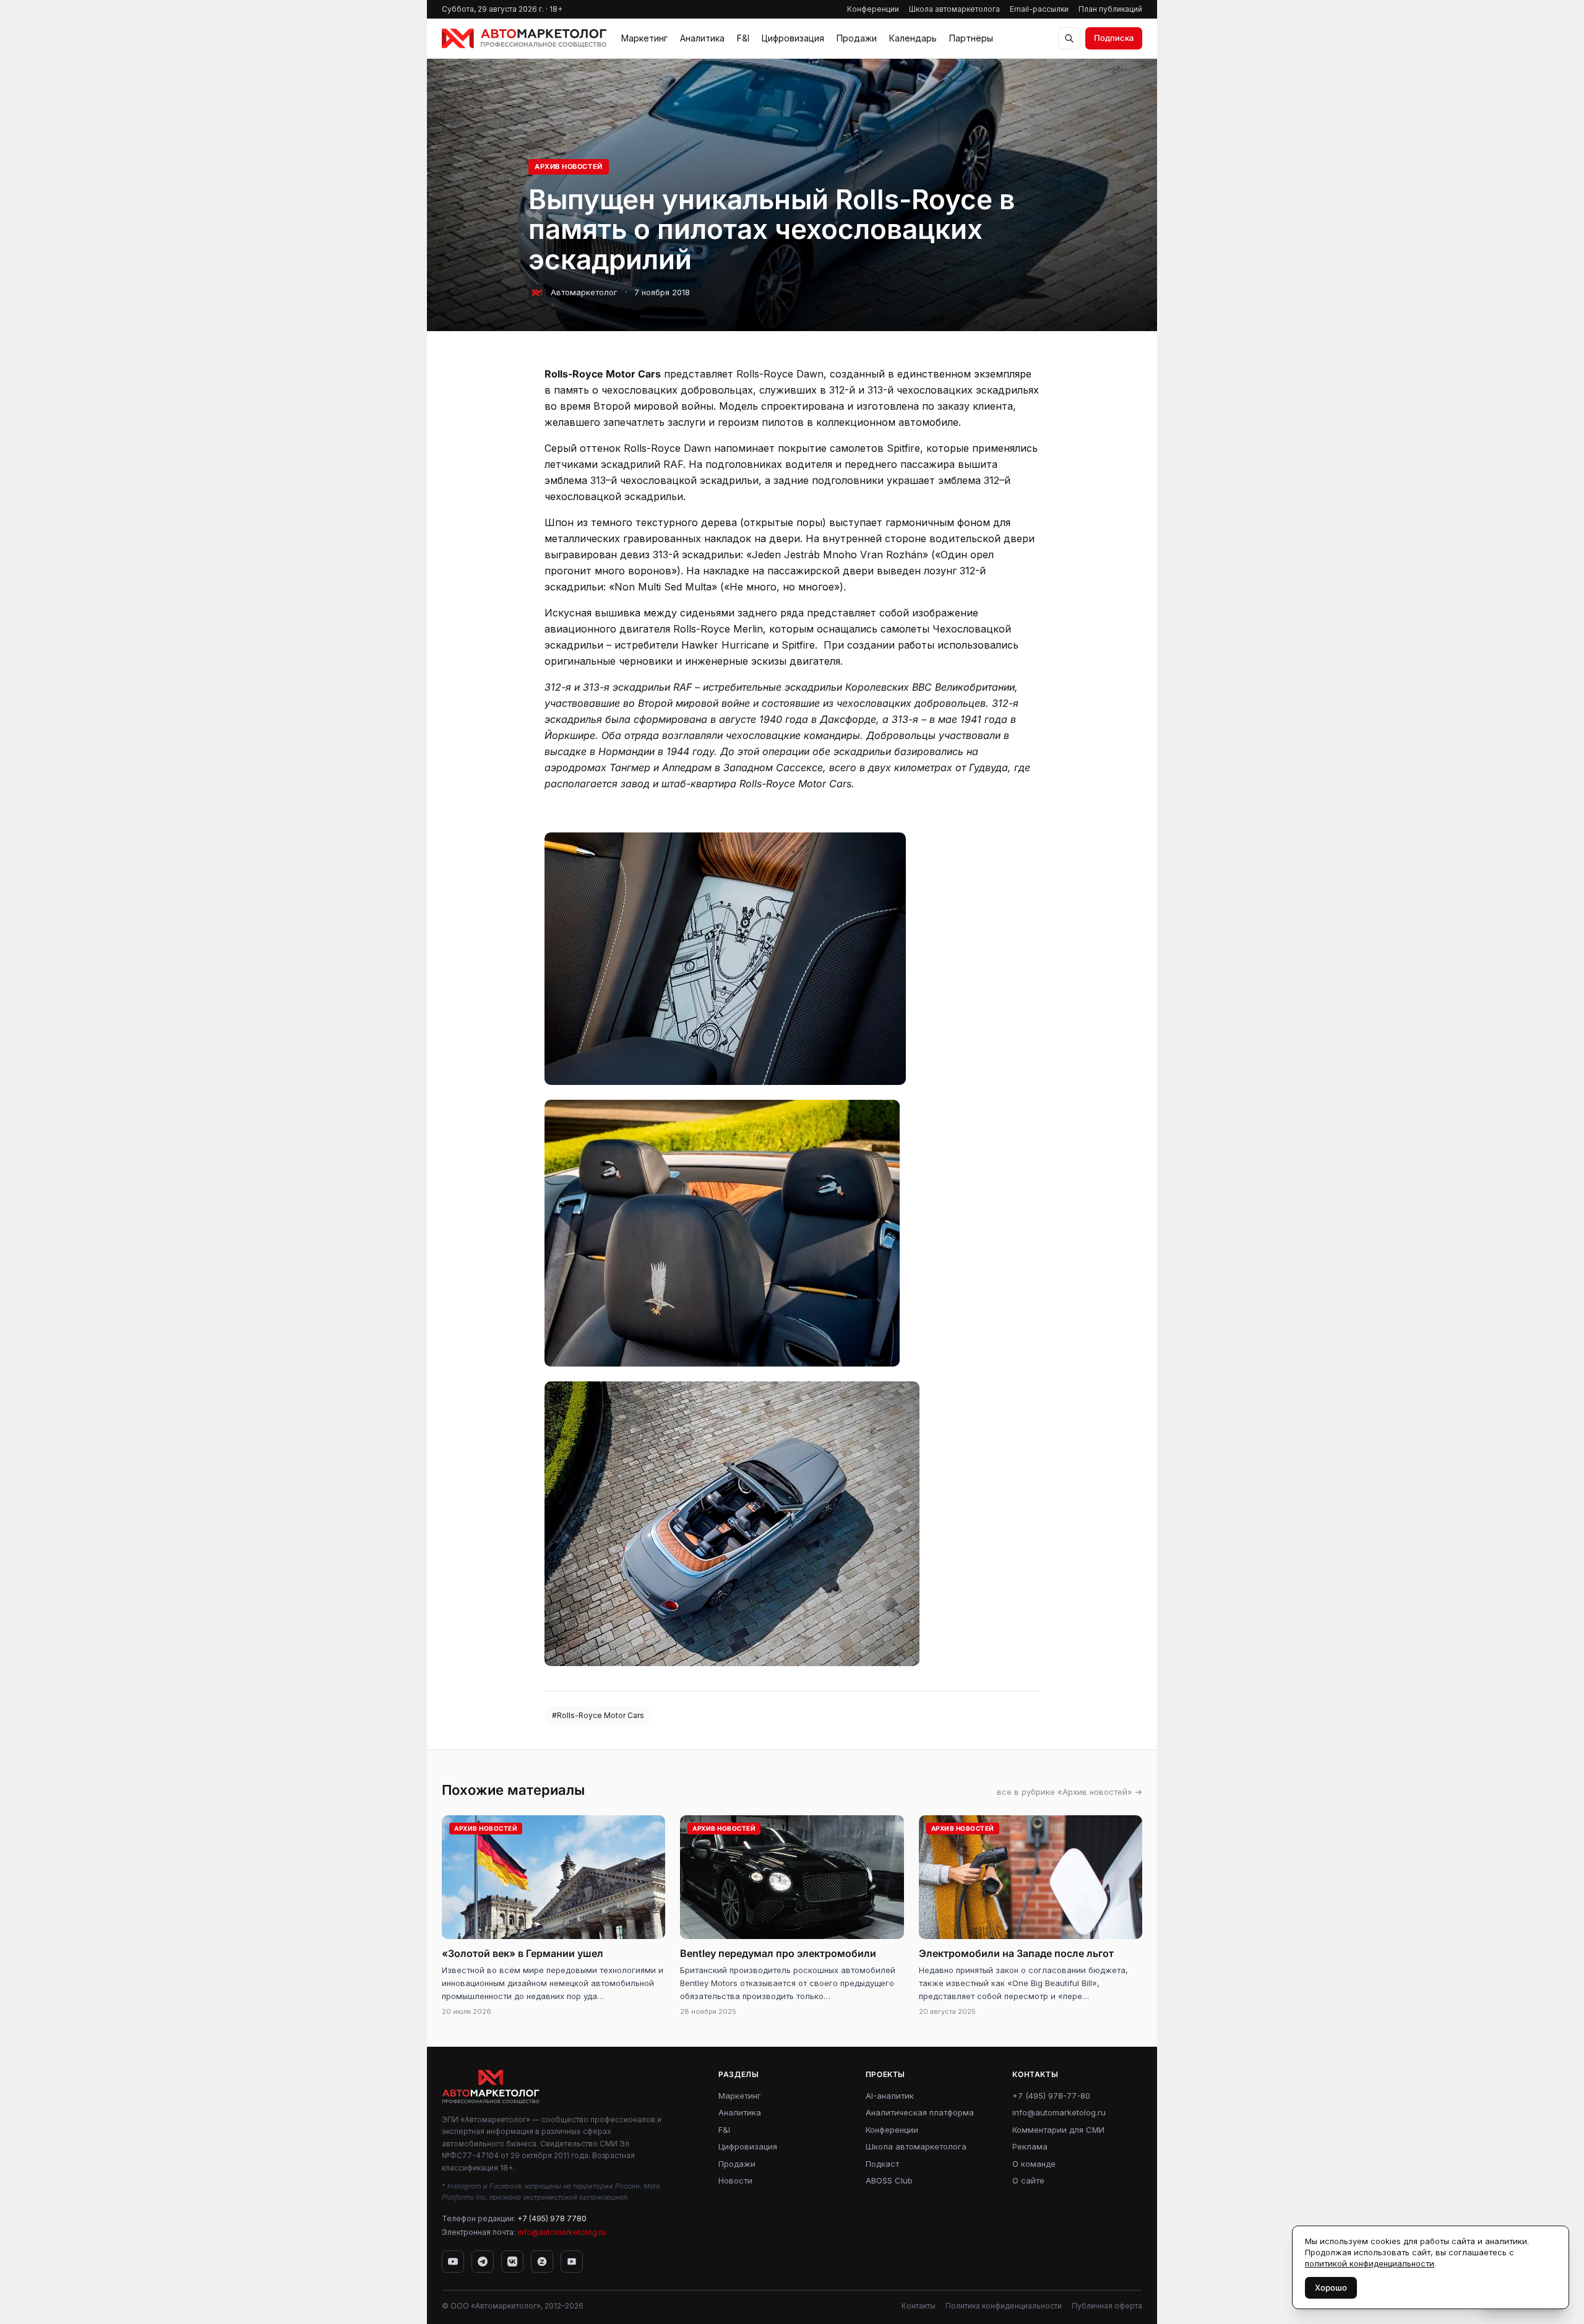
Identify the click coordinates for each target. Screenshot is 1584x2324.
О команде (1034, 2164)
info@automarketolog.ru (562, 2232)
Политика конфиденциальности (1004, 2306)
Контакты (919, 2306)
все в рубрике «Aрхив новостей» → (1070, 1792)
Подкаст (882, 2164)
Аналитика (702, 38)
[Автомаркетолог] (524, 38)
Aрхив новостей (569, 166)
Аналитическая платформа (920, 2112)
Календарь (913, 38)
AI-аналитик (890, 2096)
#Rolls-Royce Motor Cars (598, 1715)
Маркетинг (644, 38)
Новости (735, 2180)
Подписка (1114, 38)
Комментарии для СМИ (1058, 2130)
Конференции (873, 9)
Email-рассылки (1039, 9)
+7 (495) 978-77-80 (1051, 2096)
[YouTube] (453, 2261)
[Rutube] (572, 2261)
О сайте (1028, 2180)
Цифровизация (793, 38)
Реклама (1030, 2146)
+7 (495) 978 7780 (552, 2218)
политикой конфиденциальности (1370, 2263)
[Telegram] (483, 2261)
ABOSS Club (889, 2180)
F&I (743, 38)
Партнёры (971, 38)
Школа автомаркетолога (954, 9)
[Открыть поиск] (1069, 38)
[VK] (512, 2261)
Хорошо (1331, 2287)
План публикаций (1110, 9)
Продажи (857, 38)
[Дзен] (542, 2261)
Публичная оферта (1107, 2306)
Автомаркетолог (584, 292)
